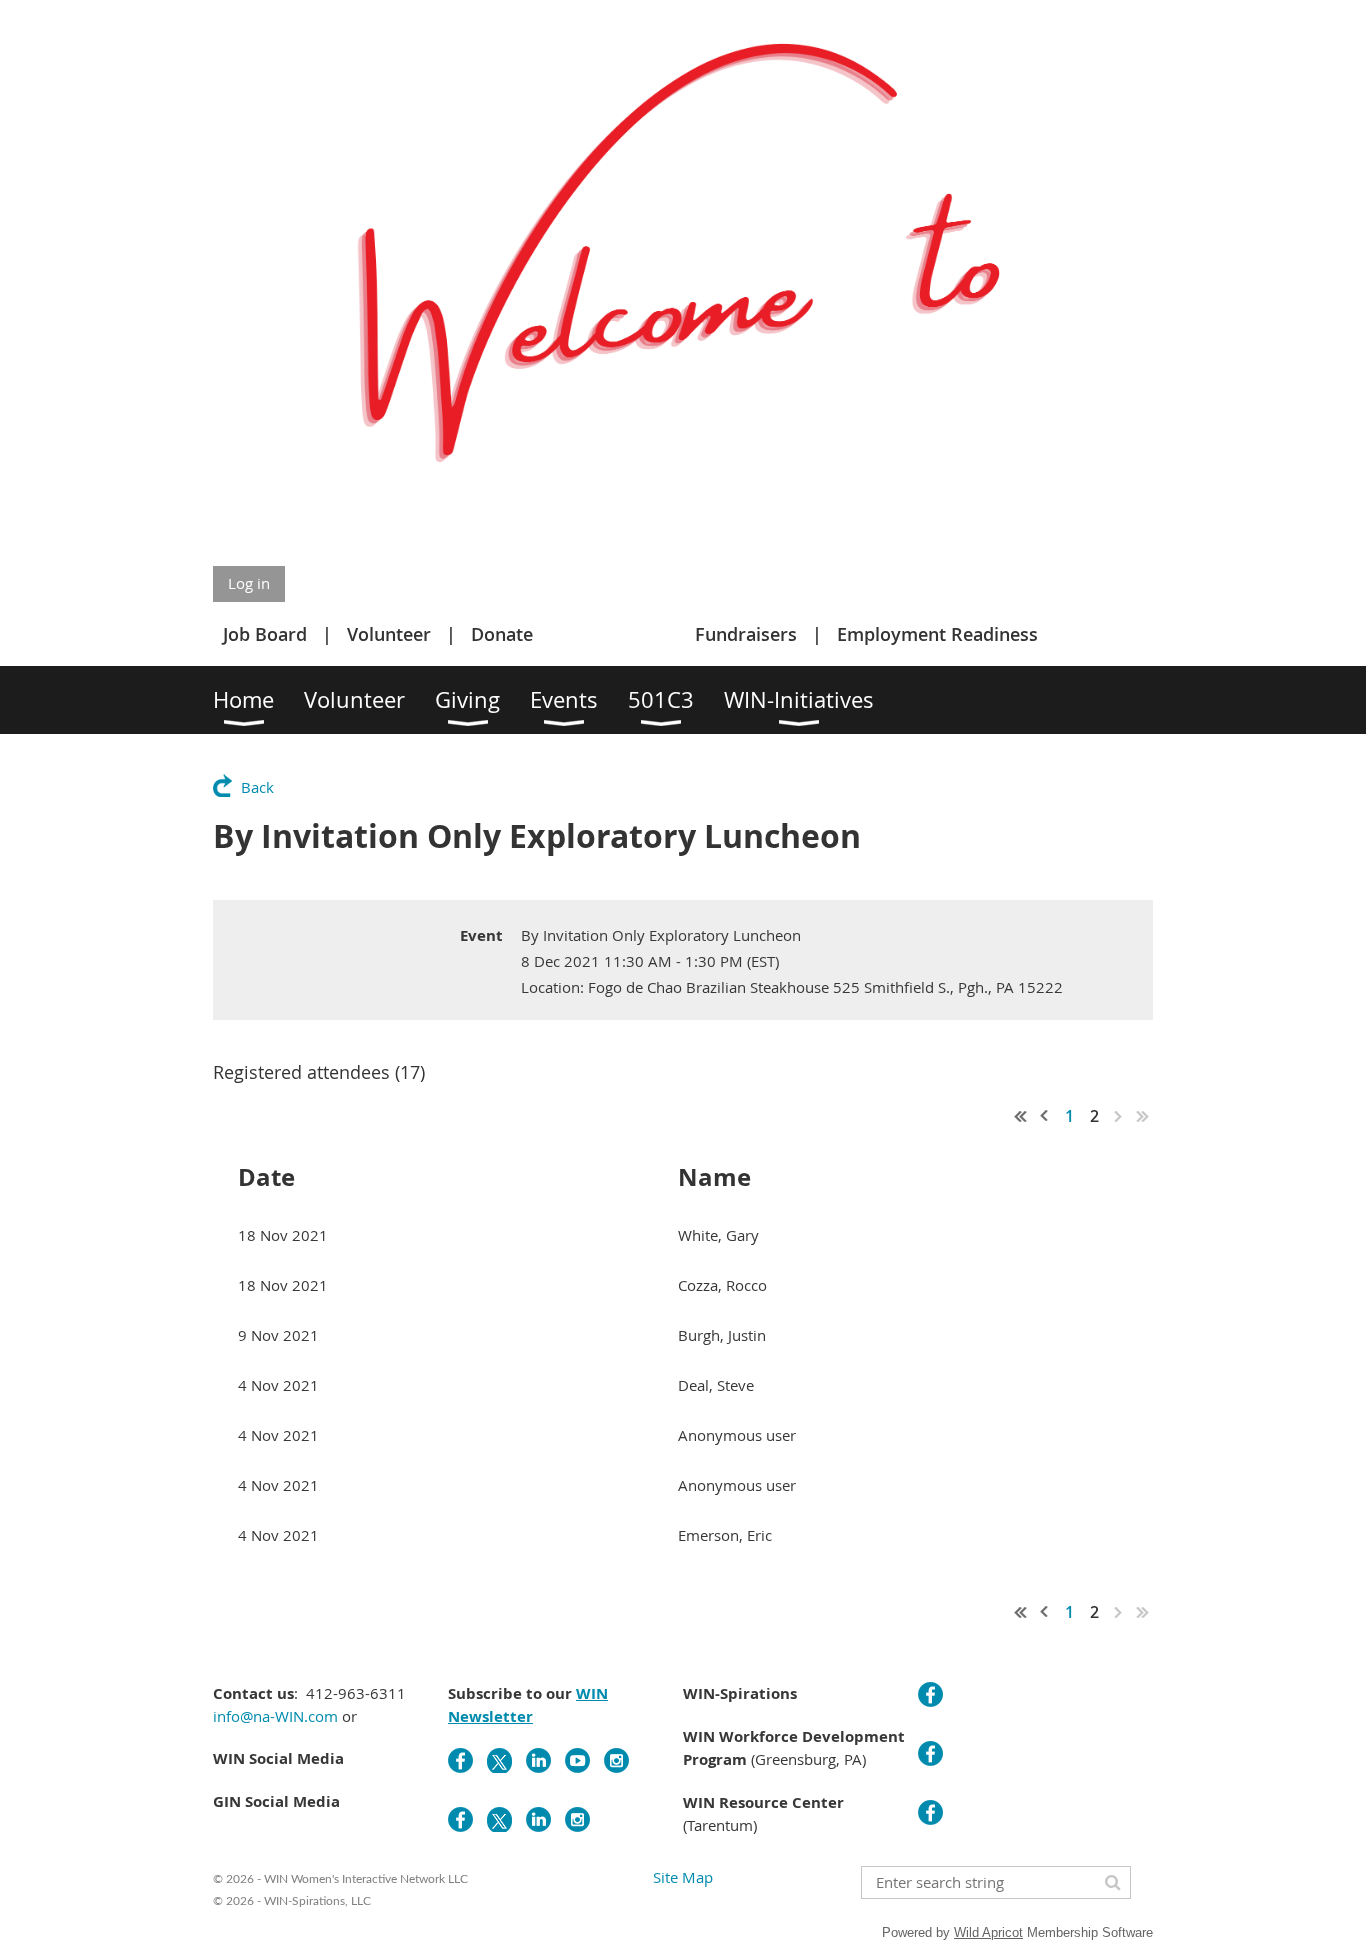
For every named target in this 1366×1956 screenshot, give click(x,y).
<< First (1021, 1116)
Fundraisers (746, 634)
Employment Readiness (937, 634)
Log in (249, 583)
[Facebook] (460, 1760)
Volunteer (389, 634)
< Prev (1045, 1116)
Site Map (683, 1877)
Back (257, 787)
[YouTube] (577, 1760)
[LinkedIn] (538, 1760)
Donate (502, 634)
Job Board (265, 634)
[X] (499, 1760)
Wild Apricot (988, 1932)
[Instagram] (616, 1760)
